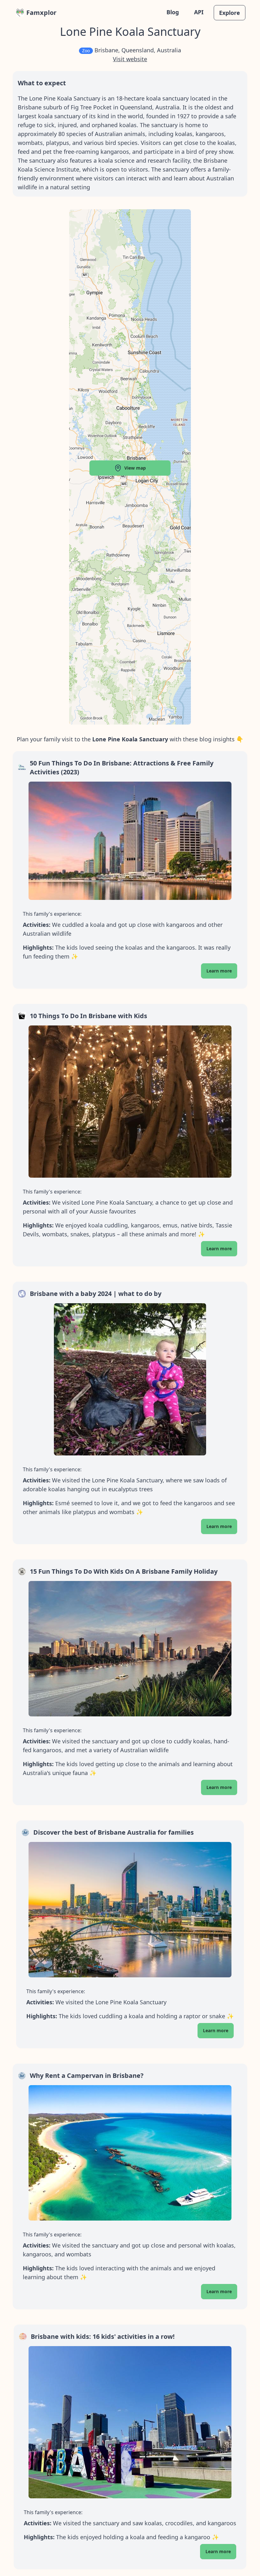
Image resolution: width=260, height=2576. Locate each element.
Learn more (219, 971)
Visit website (130, 59)
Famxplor (41, 13)
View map (135, 468)
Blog (173, 12)
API (199, 12)
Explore (230, 13)
